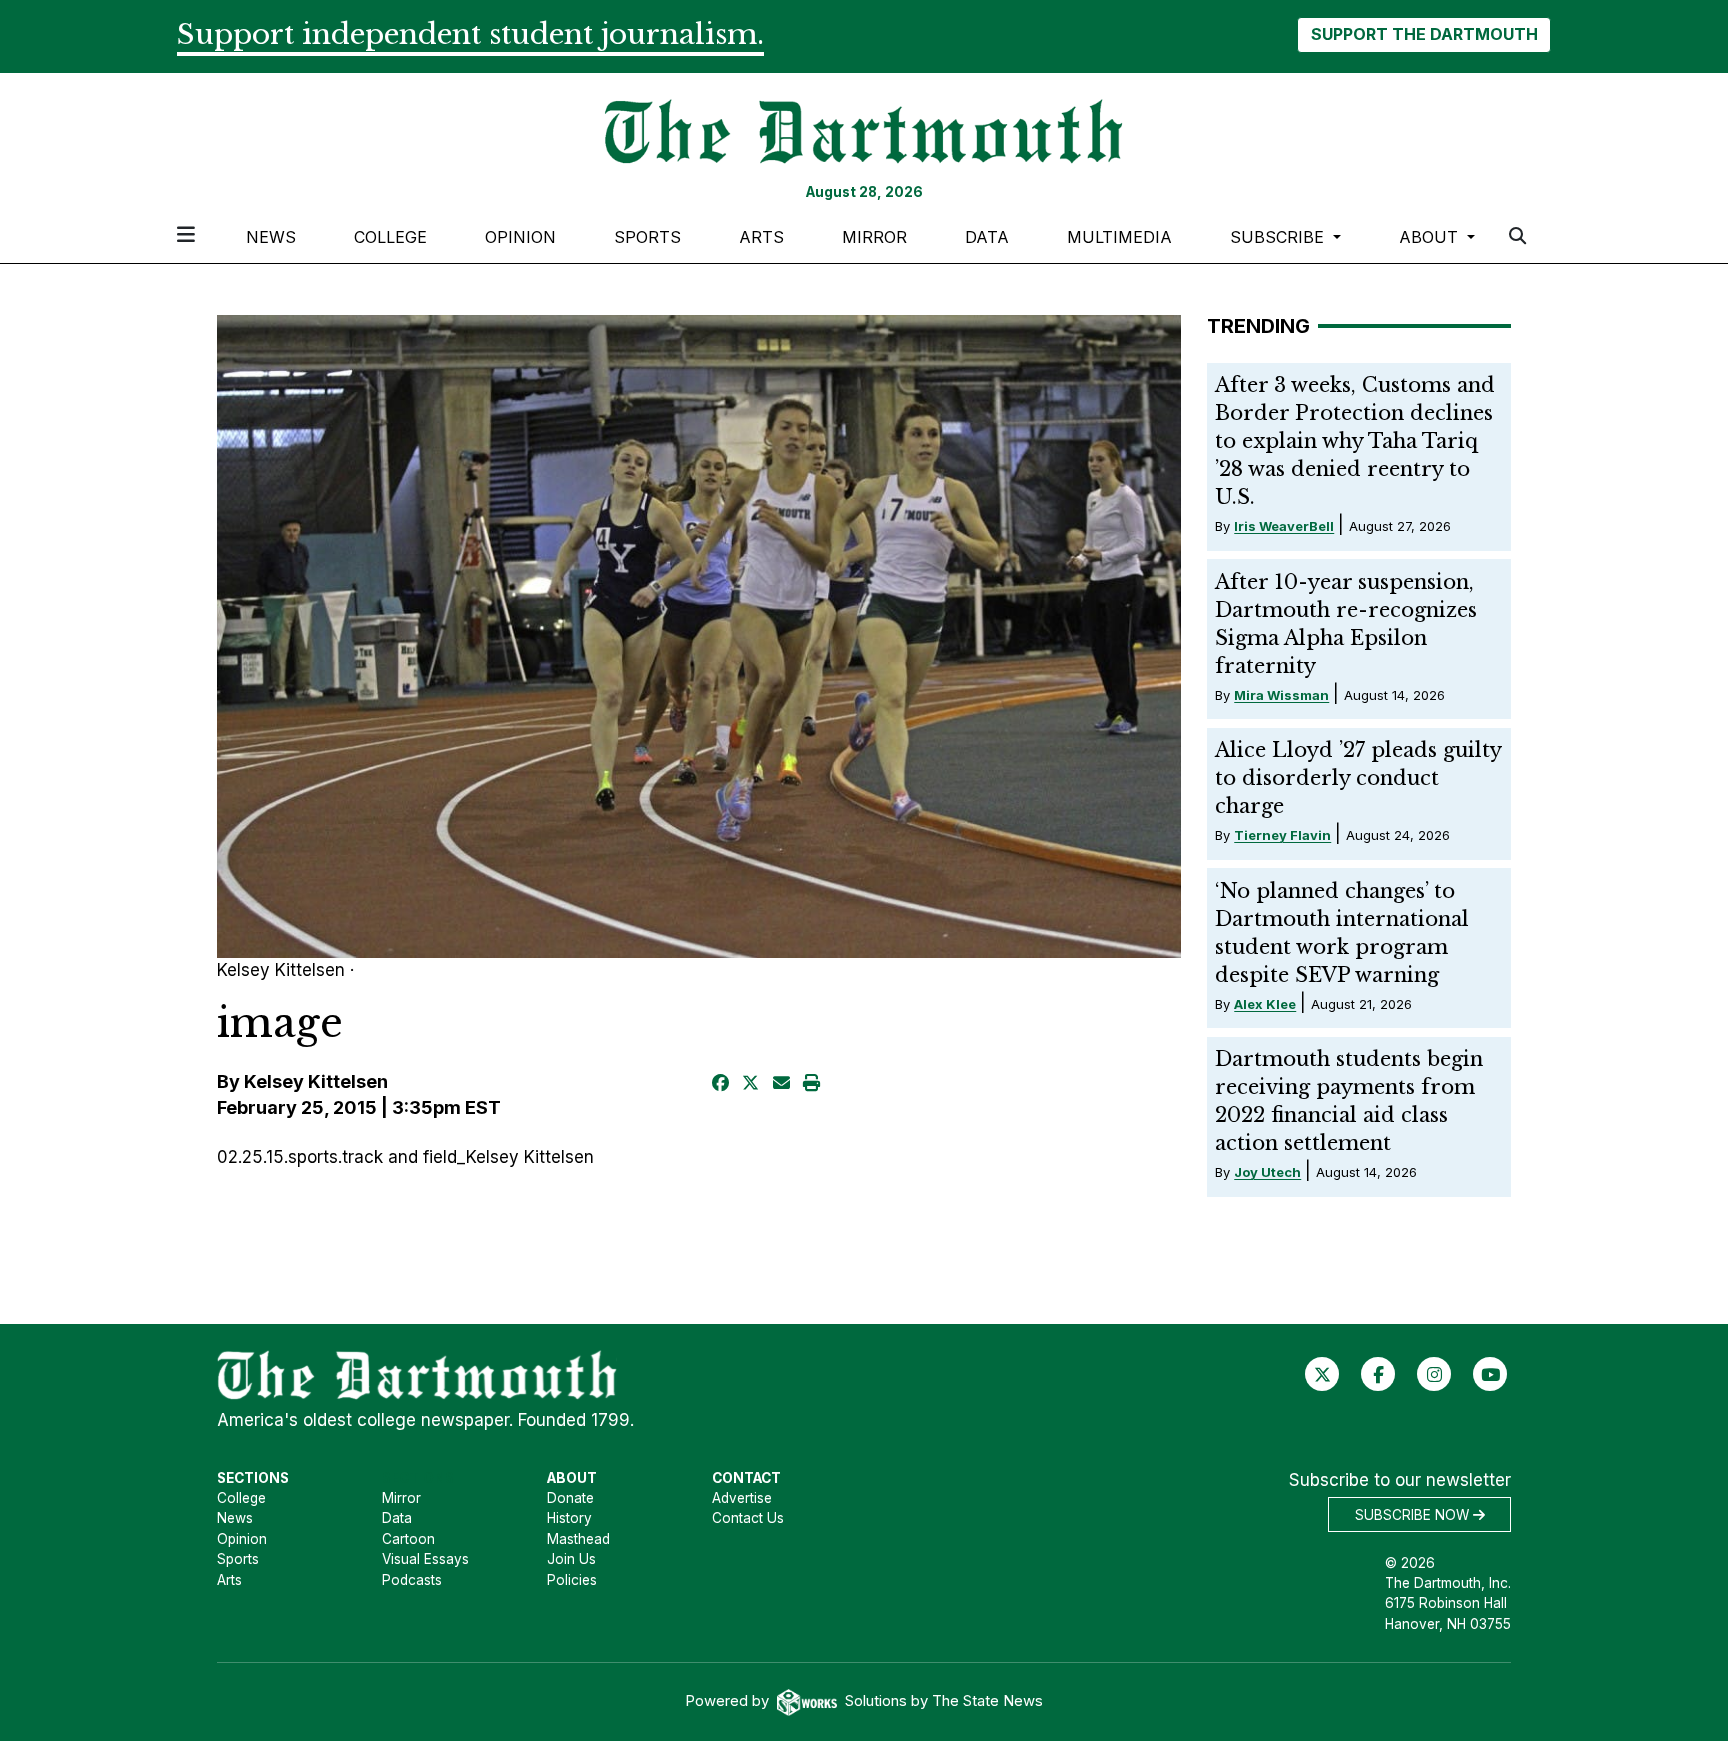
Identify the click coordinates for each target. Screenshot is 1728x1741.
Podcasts (412, 1580)
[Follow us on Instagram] (1434, 1374)
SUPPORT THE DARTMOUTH (1424, 34)
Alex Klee (1265, 1004)
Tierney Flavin (1282, 835)
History (569, 1518)
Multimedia (1119, 237)
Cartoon (408, 1539)
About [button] (1431, 237)
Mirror (874, 237)
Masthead (578, 1539)
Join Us (571, 1559)
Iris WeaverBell (1284, 526)
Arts (761, 237)
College (390, 237)
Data (987, 237)
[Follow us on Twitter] (1322, 1374)
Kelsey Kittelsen (316, 1081)
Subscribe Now (1414, 1515)
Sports (647, 237)
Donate (570, 1498)
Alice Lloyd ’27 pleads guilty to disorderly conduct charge (1358, 778)
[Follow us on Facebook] (1378, 1374)
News (271, 237)
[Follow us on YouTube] (1490, 1374)
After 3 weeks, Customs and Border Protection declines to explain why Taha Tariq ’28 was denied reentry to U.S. (1355, 441)
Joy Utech (1267, 1172)
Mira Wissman (1281, 695)
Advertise (742, 1498)
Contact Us (748, 1518)
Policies (572, 1580)
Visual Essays (425, 1559)
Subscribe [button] (1279, 237)
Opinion (520, 237)
